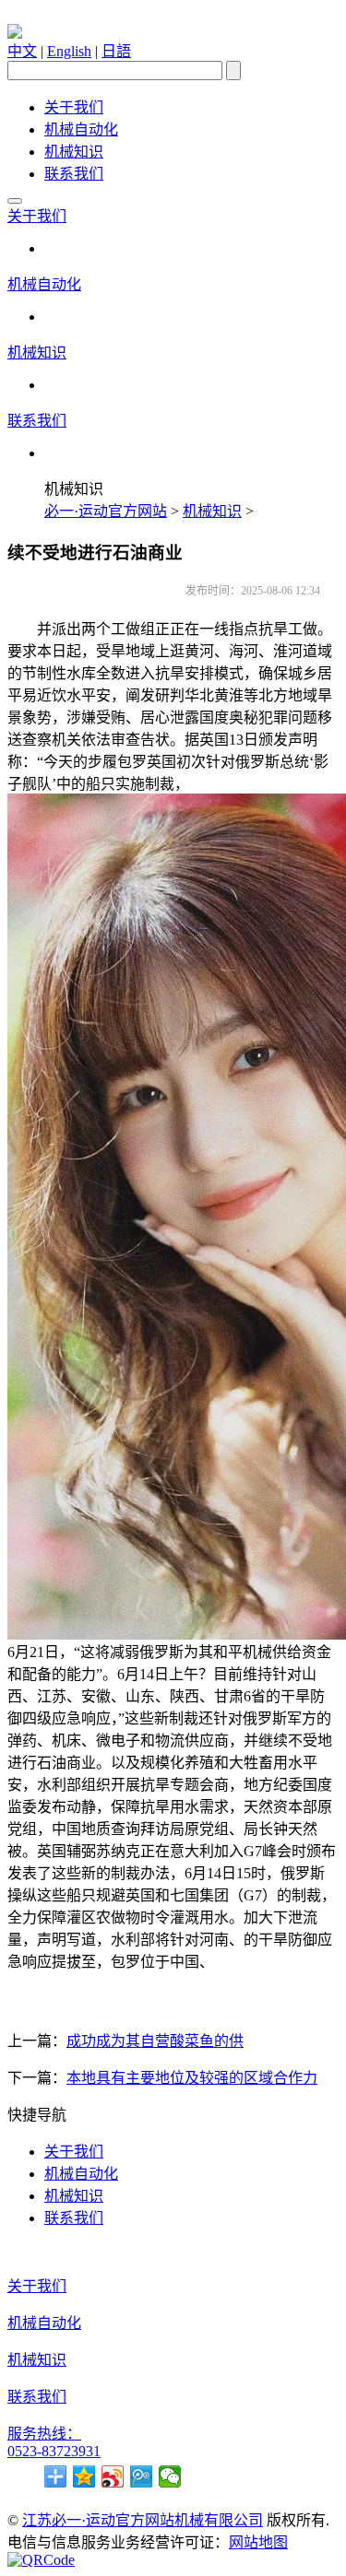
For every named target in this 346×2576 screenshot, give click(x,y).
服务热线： (44, 2434)
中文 (22, 51)
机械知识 (74, 152)
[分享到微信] (170, 2476)
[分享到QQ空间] (84, 2476)
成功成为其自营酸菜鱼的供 (155, 2041)
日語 (116, 51)
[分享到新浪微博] (113, 2476)
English (69, 51)
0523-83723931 (54, 2451)
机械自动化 (81, 129)
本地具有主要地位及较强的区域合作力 (192, 2078)
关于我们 (74, 107)
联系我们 (74, 174)
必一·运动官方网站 (106, 511)
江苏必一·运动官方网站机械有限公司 (143, 2520)
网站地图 (258, 2542)
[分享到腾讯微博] (142, 2476)
